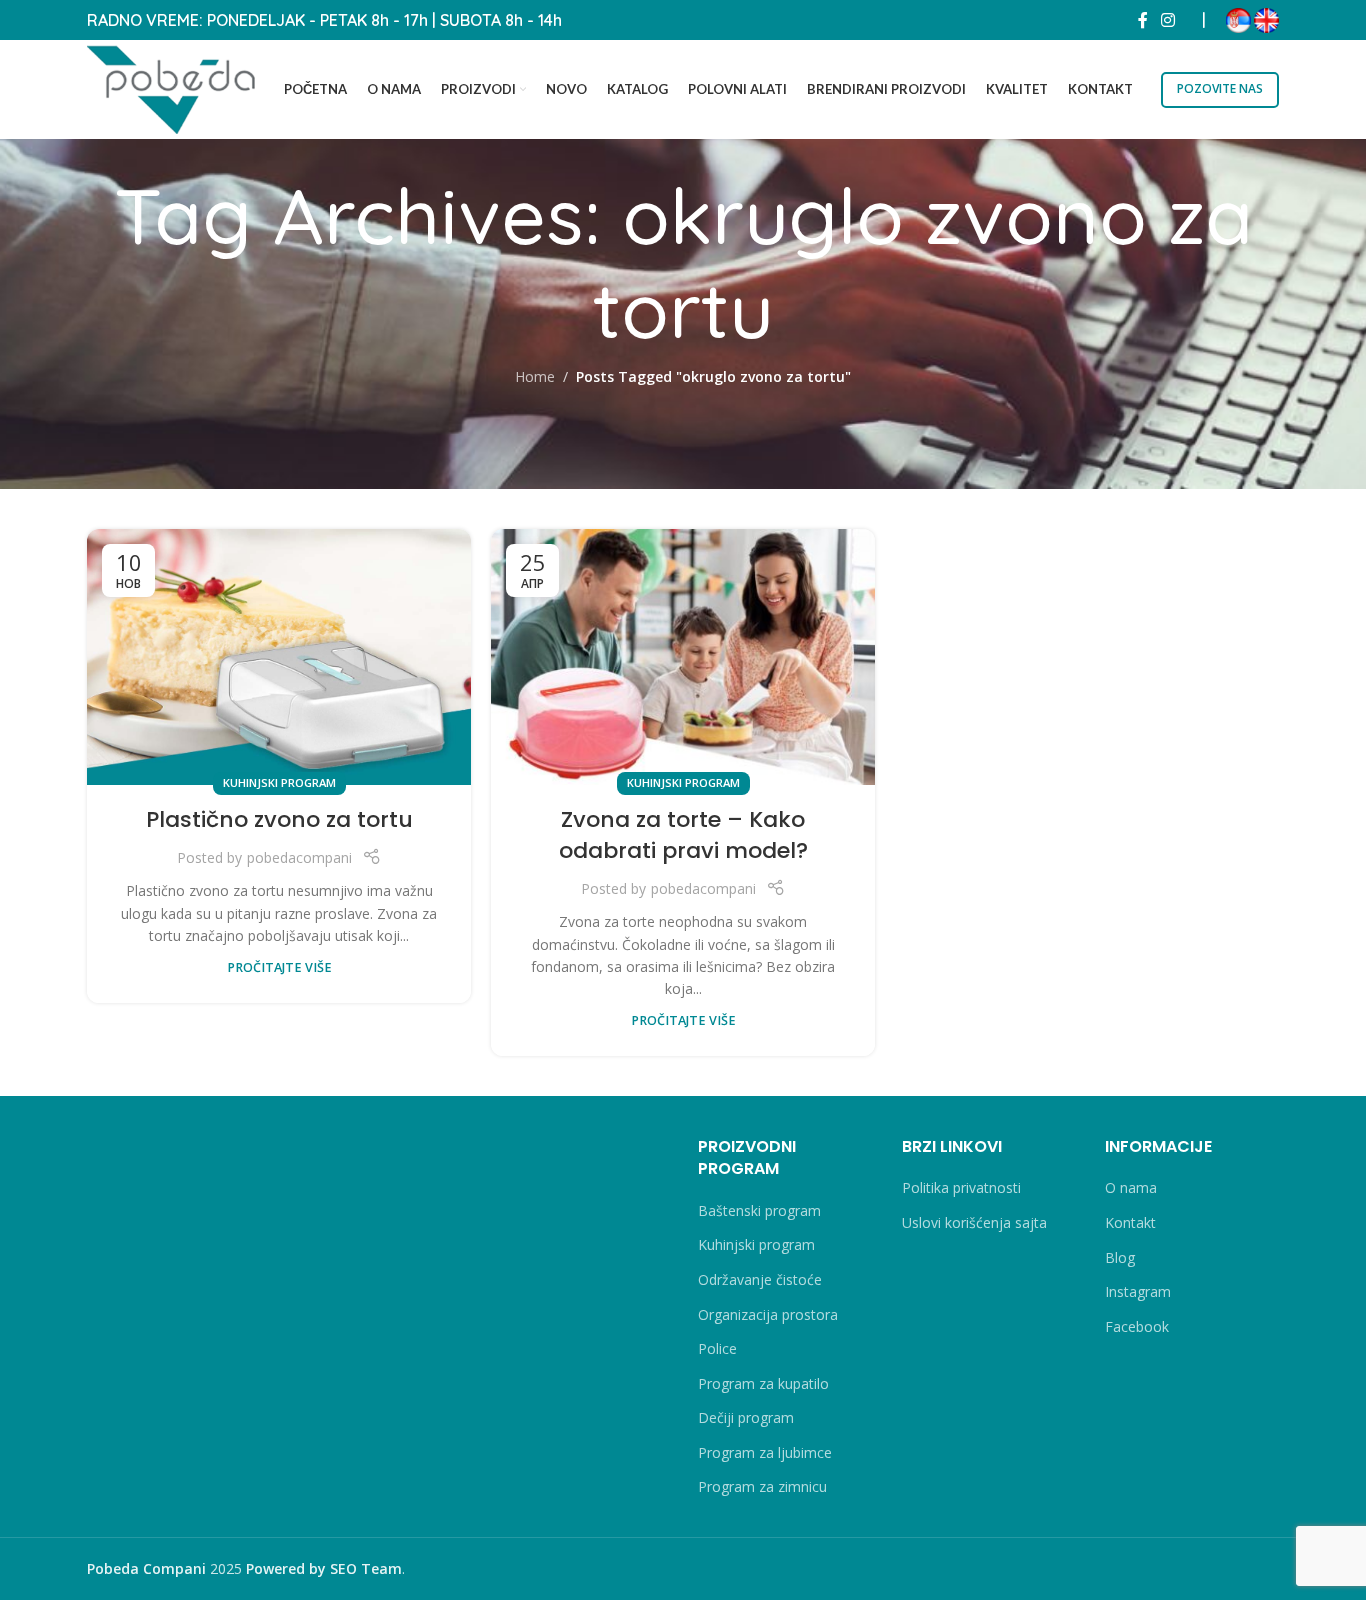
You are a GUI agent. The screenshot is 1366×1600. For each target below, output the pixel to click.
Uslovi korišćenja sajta (974, 1222)
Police (717, 1348)
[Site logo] (172, 87)
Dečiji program (746, 1417)
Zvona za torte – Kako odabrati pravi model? (683, 835)
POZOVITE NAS (1220, 88)
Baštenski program (759, 1210)
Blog (1120, 1257)
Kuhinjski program (279, 782)
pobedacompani (299, 857)
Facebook (1137, 1326)
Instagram (1138, 1291)
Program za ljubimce (765, 1452)
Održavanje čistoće (760, 1279)
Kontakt (1130, 1222)
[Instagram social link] (1168, 20)
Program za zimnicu (762, 1486)
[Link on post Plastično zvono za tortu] (279, 657)
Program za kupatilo (763, 1383)
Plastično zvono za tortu (279, 819)
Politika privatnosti (961, 1187)
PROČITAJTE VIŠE (279, 967)
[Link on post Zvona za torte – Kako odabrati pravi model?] (683, 657)
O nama (1131, 1187)
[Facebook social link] (1143, 20)
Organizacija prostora (768, 1314)
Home (535, 376)
